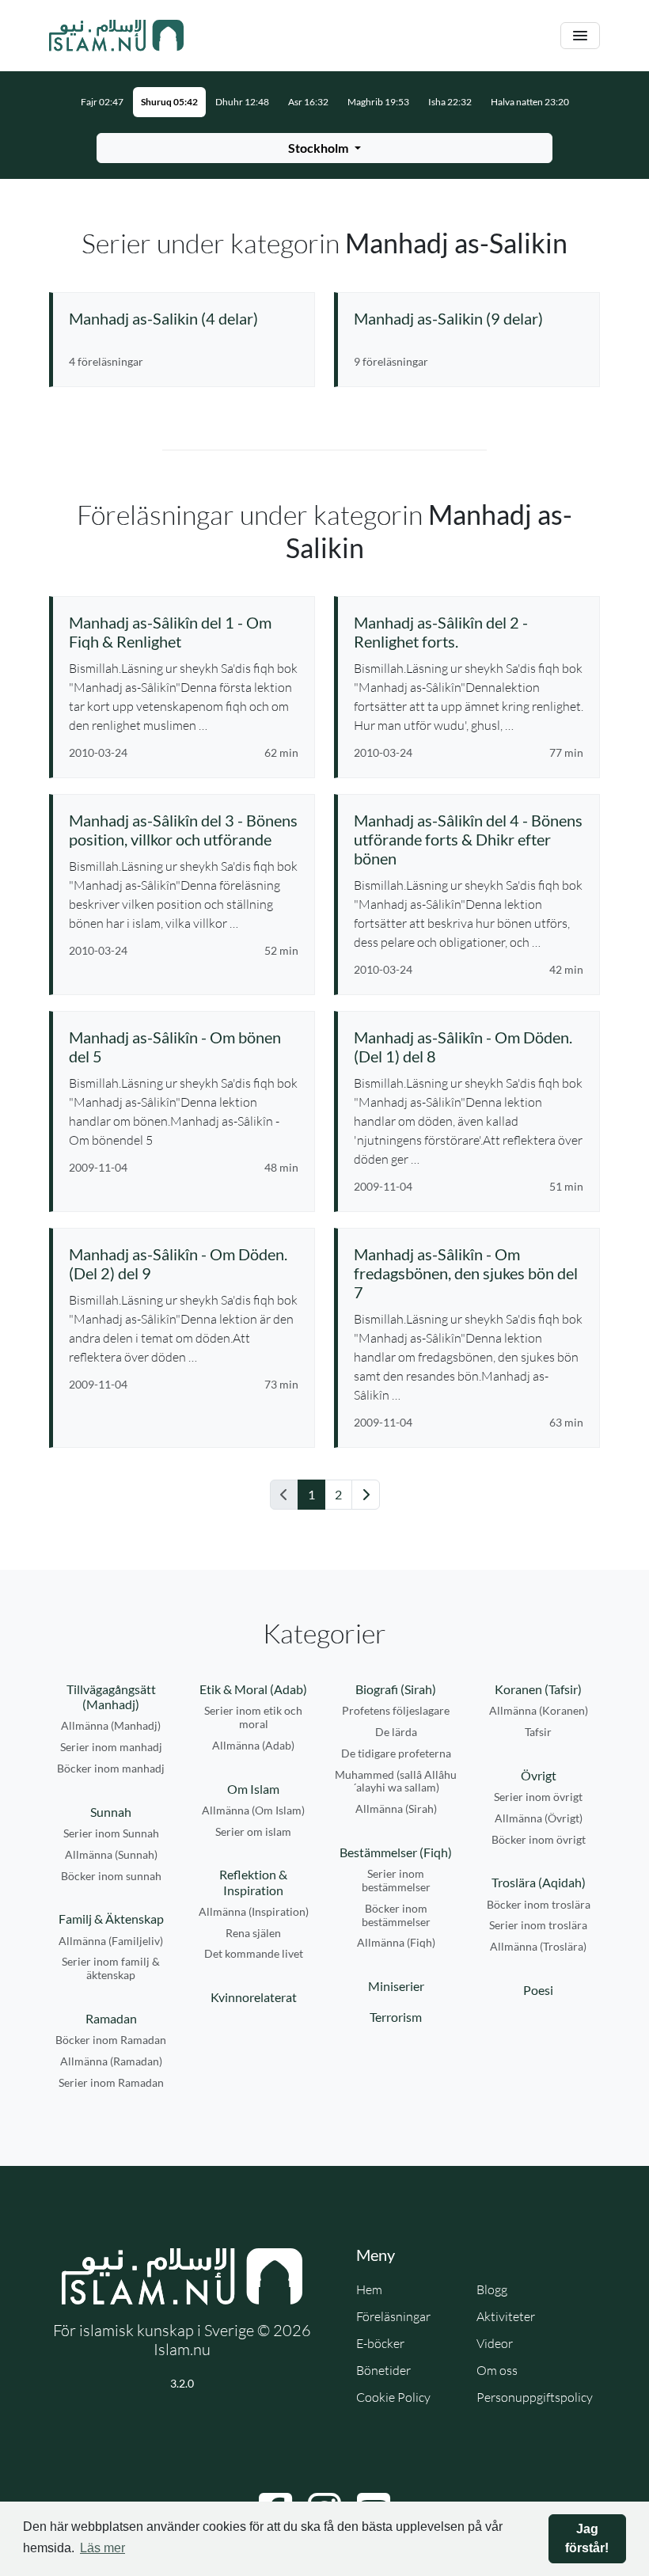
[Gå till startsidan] (116, 36)
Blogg (492, 2289)
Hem (369, 2289)
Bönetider (383, 2370)
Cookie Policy (393, 2397)
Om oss (497, 2370)
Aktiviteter (506, 2316)
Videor (495, 2343)
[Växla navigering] (580, 36)
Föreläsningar (393, 2316)
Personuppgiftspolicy (535, 2397)
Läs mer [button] (102, 2548)
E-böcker (380, 2343)
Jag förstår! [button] (587, 2538)
